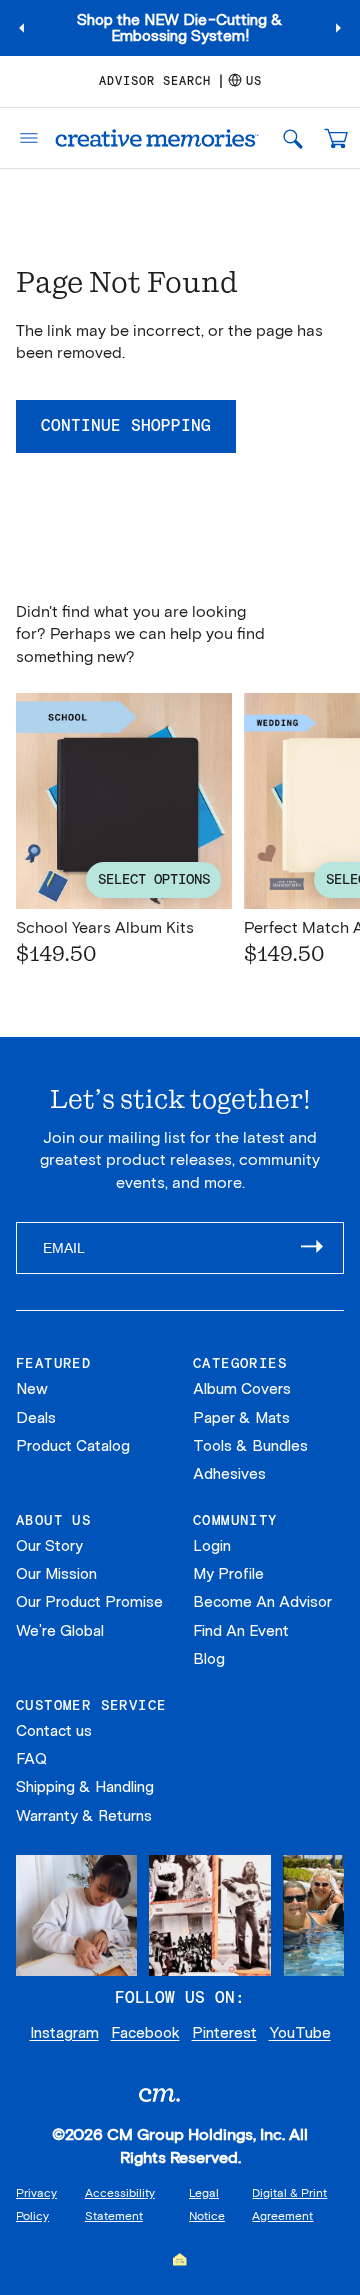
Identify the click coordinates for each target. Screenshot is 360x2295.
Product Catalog (73, 1446)
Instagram (64, 2033)
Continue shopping (126, 425)
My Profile (228, 1574)
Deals (36, 1418)
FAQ (31, 1759)
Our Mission (56, 1574)
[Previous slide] (22, 28)
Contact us (54, 1731)
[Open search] (292, 138)
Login (212, 1546)
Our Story (49, 1546)
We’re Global (60, 1631)
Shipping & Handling (85, 1787)
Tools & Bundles (250, 1446)
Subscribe (322, 1248)
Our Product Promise (89, 1602)
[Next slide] (338, 28)
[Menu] (22, 138)
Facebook (145, 2033)
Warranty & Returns (84, 1816)
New (32, 1389)
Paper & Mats (241, 1418)
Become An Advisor (262, 1602)
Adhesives (229, 1474)
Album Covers (242, 1389)
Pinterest (224, 2033)
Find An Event (241, 1631)
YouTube (300, 2033)
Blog (209, 1659)
